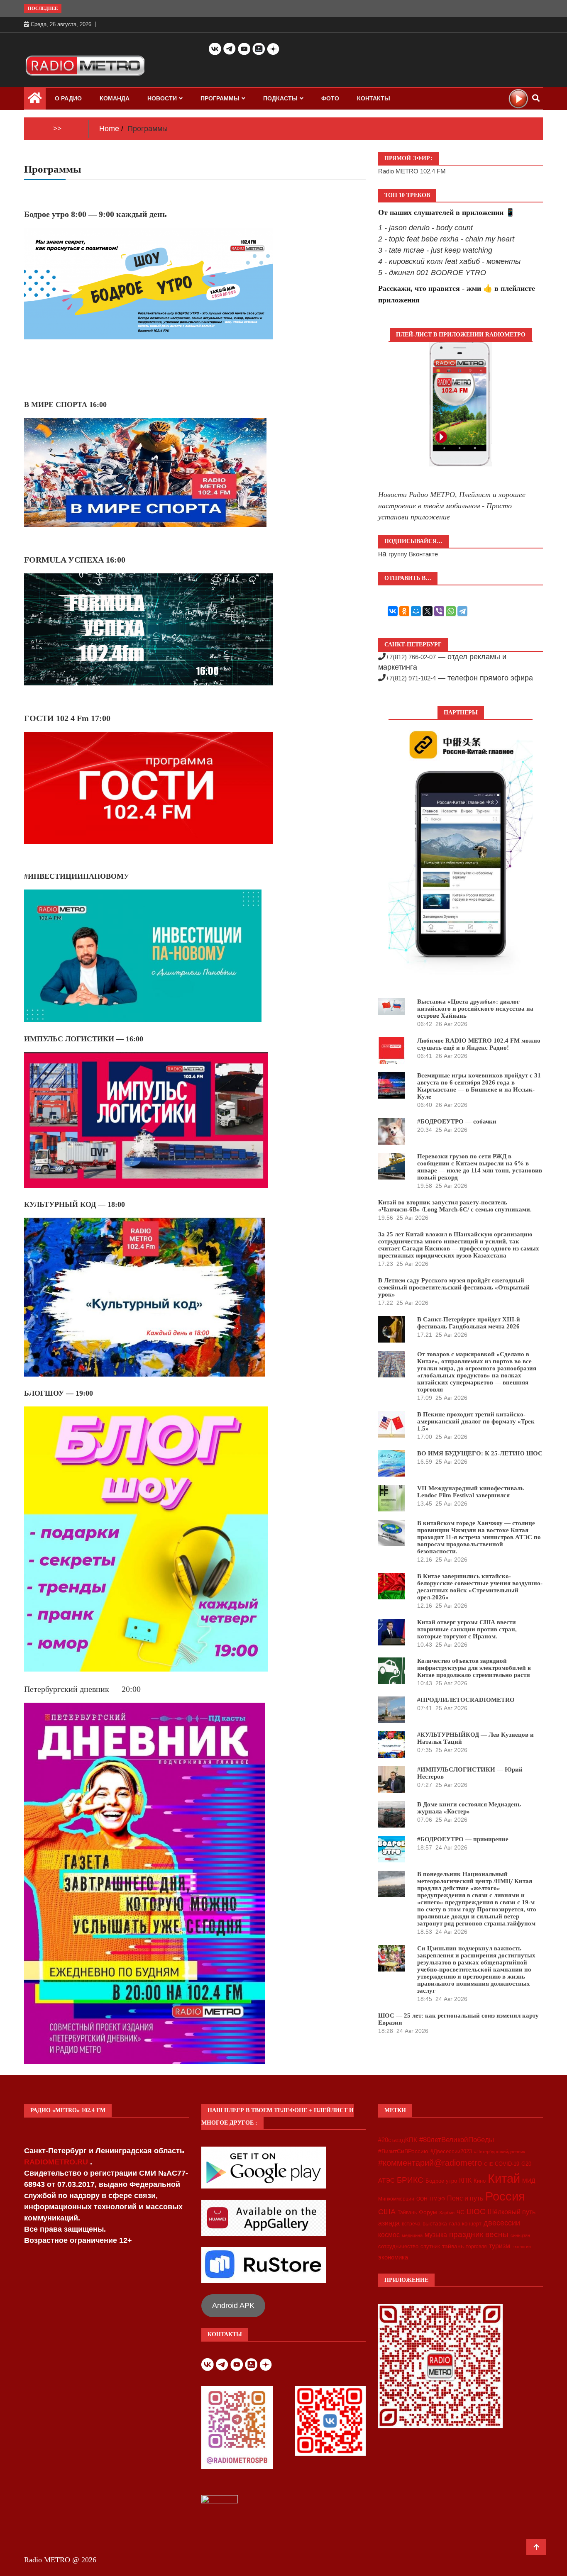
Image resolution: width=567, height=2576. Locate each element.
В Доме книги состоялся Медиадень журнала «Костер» (469, 1808)
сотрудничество (398, 2246)
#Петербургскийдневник (500, 2152)
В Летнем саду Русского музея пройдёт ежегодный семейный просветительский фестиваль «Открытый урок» (454, 1287)
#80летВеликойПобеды (457, 2140)
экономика (393, 2257)
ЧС (461, 2212)
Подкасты (280, 98)
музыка (436, 2235)
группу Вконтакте (413, 554)
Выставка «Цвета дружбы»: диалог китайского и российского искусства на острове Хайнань (475, 1009)
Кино (480, 2181)
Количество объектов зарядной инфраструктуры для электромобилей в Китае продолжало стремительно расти (474, 1668)
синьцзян (520, 2235)
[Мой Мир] (416, 611)
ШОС (476, 2211)
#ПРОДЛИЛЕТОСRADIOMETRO (466, 1700)
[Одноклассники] (404, 611)
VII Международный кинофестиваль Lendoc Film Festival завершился (470, 1492)
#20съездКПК (398, 2140)
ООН (422, 2199)
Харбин (447, 2213)
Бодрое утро (441, 2181)
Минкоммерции (396, 2199)
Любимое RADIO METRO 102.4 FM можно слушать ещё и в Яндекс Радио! (479, 1044)
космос (389, 2235)
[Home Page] (35, 100)
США (387, 2212)
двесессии (502, 2223)
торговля (476, 2247)
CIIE (488, 2164)
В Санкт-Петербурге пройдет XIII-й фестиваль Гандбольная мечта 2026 (469, 1323)
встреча (411, 2224)
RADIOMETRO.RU (57, 2162)
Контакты (374, 98)
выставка (435, 2223)
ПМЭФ (437, 2199)
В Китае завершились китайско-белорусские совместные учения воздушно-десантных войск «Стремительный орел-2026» (480, 1587)
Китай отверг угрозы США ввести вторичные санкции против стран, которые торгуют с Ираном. (467, 1629)
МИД (529, 2181)
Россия (505, 2196)
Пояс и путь (465, 2198)
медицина (412, 2235)
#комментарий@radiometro (430, 2163)
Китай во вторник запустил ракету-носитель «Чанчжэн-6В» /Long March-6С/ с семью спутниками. (455, 1206)
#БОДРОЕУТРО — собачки (457, 1121)
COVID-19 (507, 2164)
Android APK (233, 2305)
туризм (500, 2246)
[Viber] (439, 611)
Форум (428, 2212)
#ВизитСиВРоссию (403, 2151)
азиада (389, 2223)
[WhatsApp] (451, 611)
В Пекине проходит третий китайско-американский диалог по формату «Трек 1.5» (476, 1421)
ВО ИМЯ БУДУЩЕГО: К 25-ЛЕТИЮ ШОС (480, 1453)
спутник (430, 2246)
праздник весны (479, 2234)
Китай (504, 2178)
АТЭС (386, 2180)
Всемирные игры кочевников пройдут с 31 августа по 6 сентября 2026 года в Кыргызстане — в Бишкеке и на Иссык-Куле (479, 1086)
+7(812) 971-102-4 (411, 678)
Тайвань (407, 2213)
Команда (115, 98)
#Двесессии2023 (451, 2152)
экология (522, 2247)
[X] (428, 611)
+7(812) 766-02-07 (411, 657)
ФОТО (330, 98)
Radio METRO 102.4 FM (412, 171)
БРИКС (410, 2180)
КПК (465, 2180)
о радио (68, 98)
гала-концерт (465, 2224)
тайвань (453, 2246)
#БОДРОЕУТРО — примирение (463, 1839)
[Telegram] (462, 611)
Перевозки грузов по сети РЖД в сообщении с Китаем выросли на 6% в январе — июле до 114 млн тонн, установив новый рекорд (480, 1167)
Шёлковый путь (512, 2212)
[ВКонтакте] (393, 611)
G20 (526, 2164)
